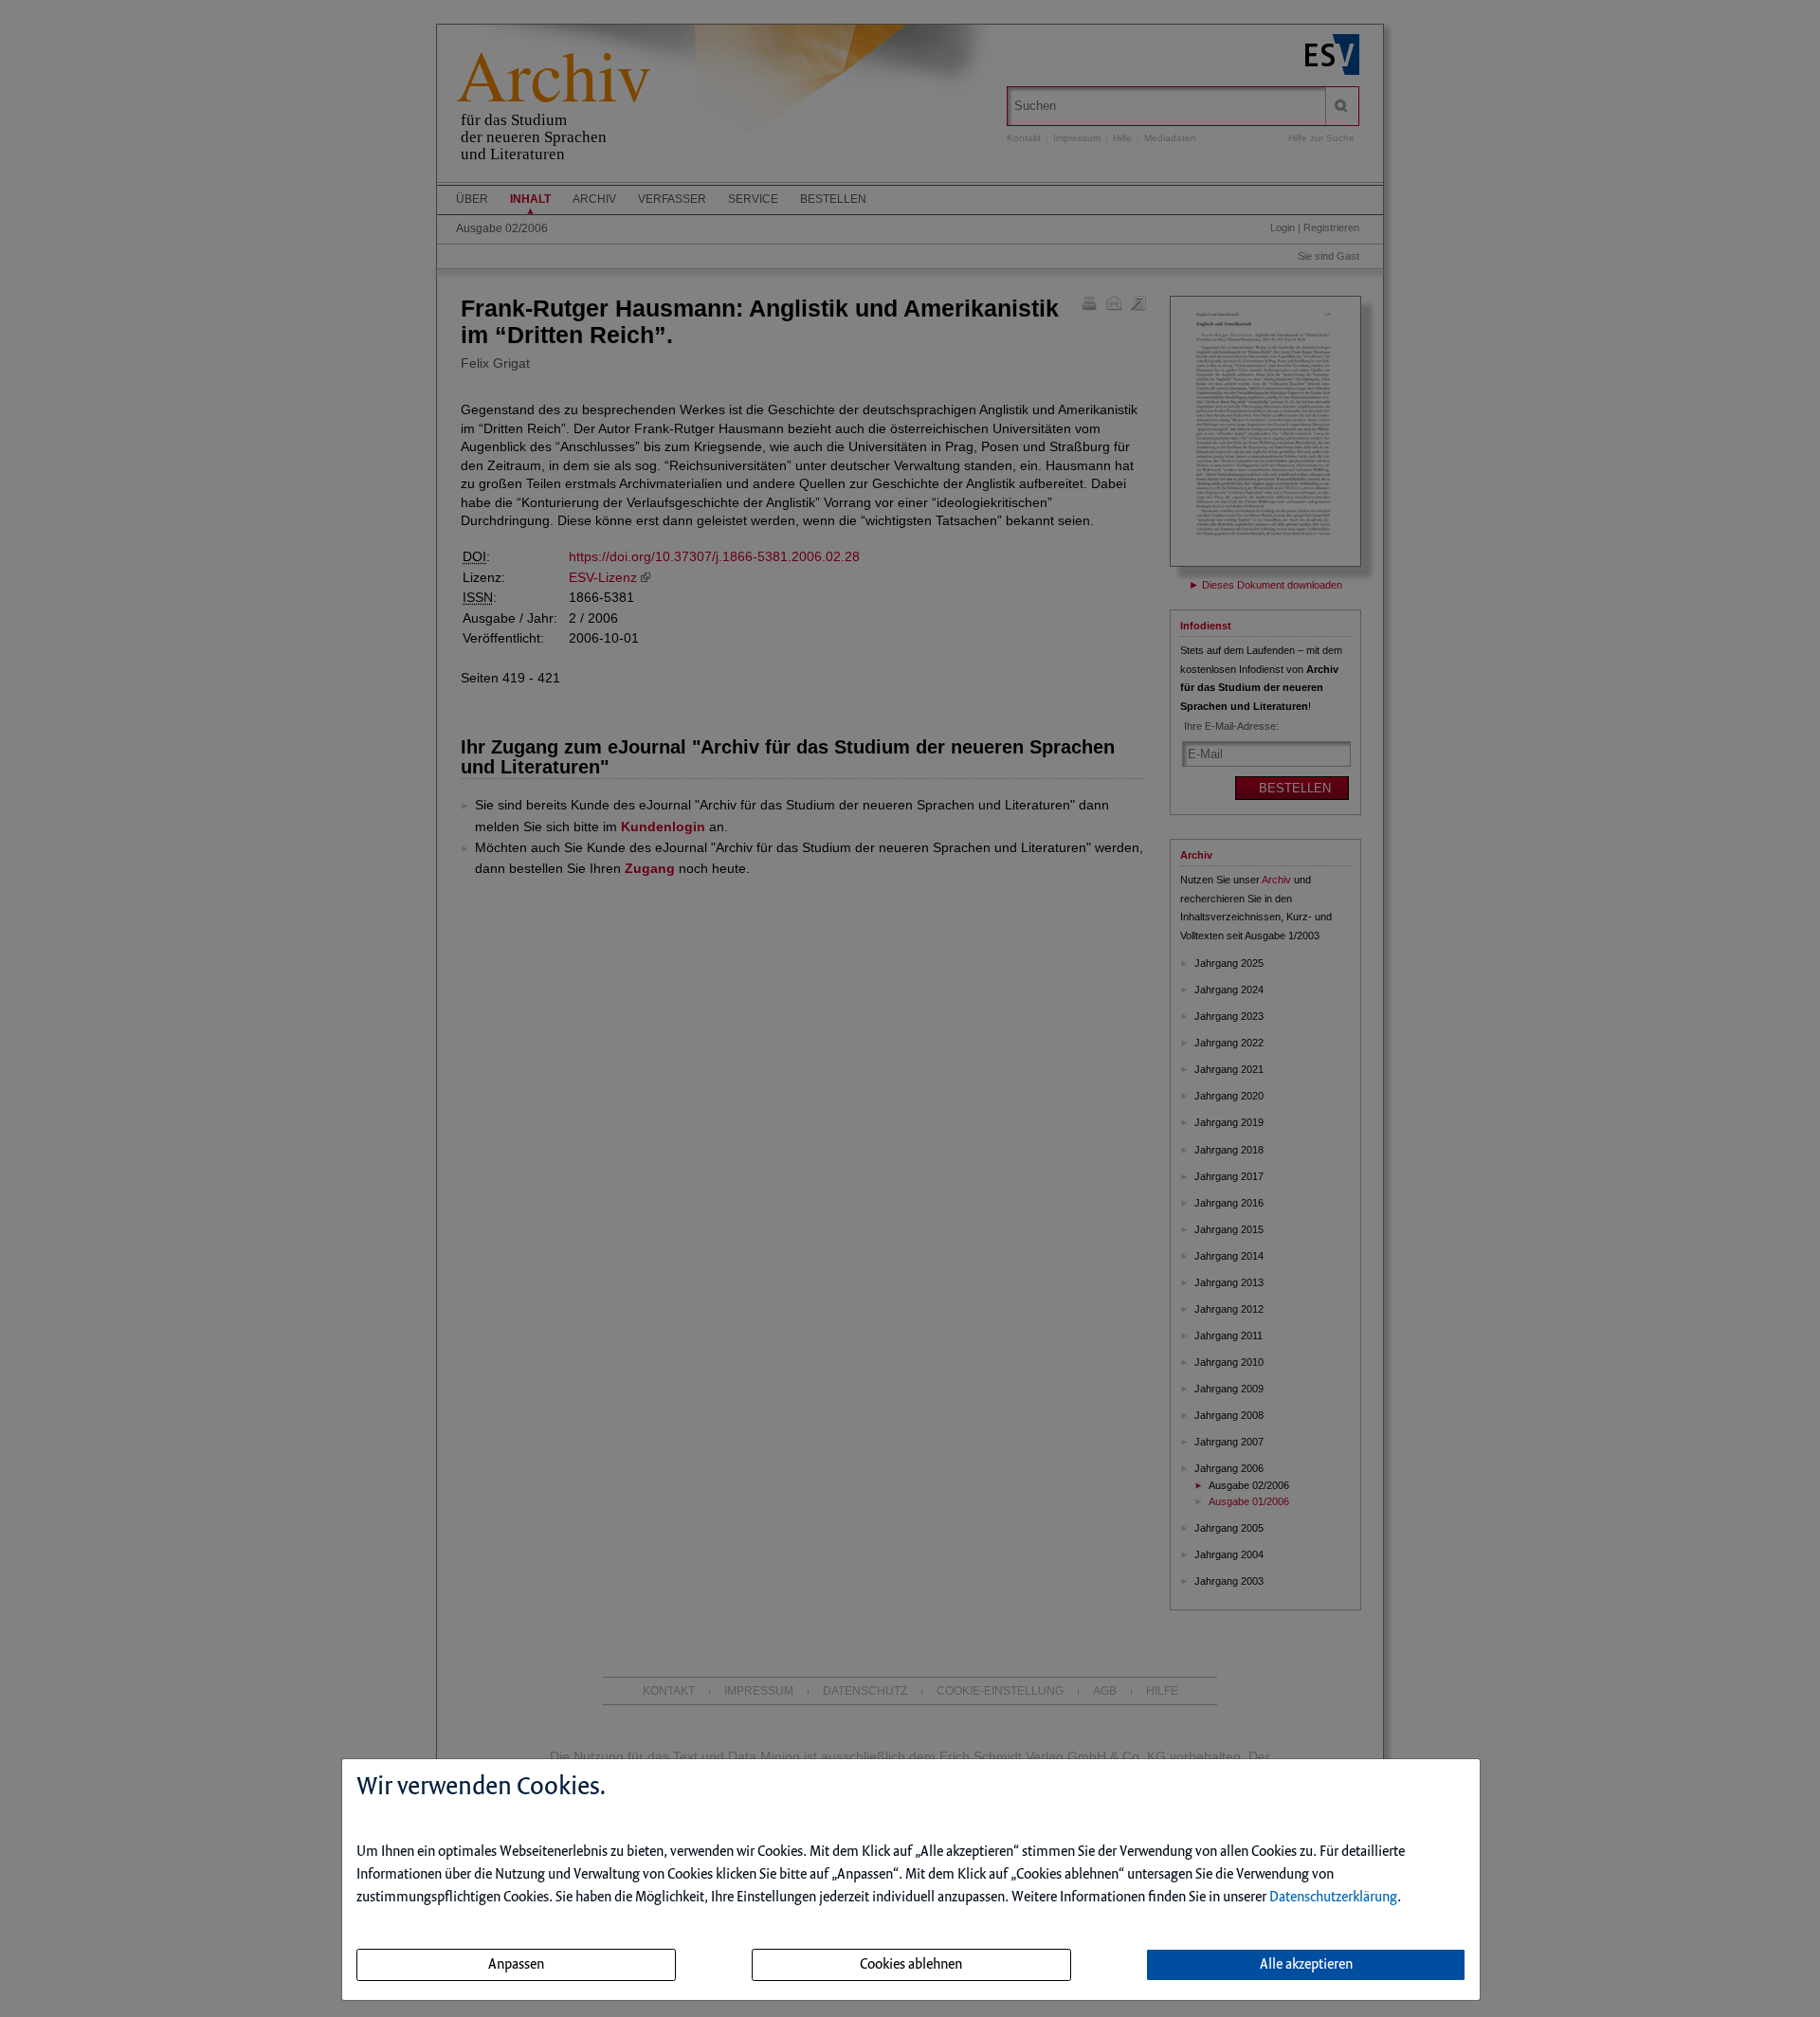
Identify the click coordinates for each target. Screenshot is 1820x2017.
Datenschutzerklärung (1333, 1898)
